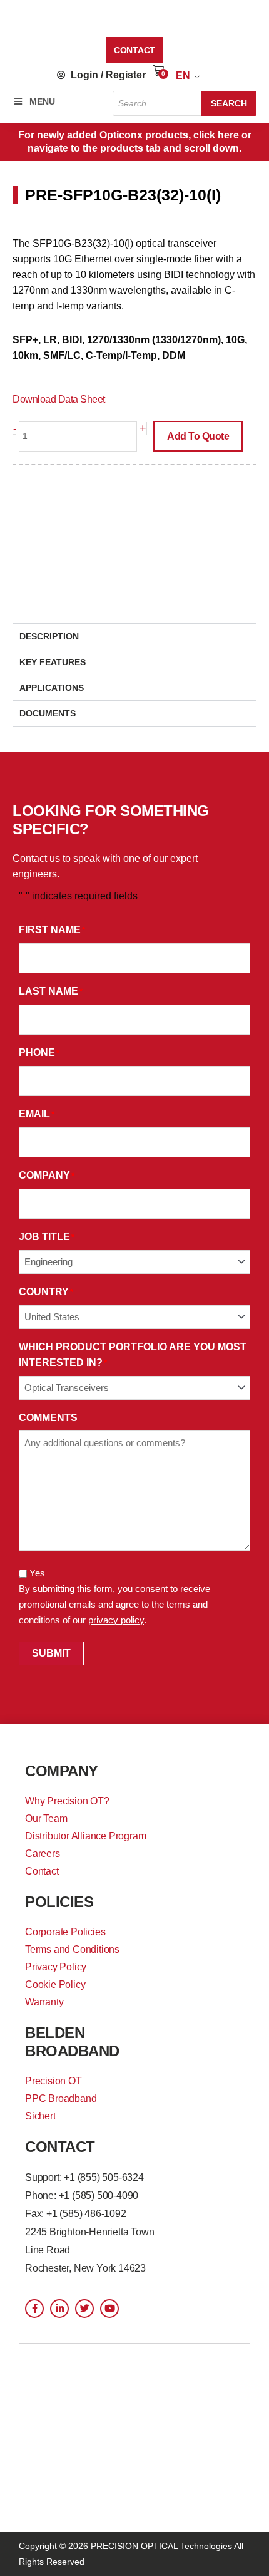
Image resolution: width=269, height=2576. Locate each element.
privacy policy (116, 1620)
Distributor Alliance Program (85, 1836)
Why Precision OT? (67, 1801)
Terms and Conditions (72, 1949)
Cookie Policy (55, 1984)
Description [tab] (49, 636)
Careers (43, 1854)
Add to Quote (198, 436)
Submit (51, 1653)
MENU (42, 101)
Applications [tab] (52, 688)
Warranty (44, 2002)
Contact (42, 1871)
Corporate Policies (65, 1932)
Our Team (46, 1818)
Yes (37, 1573)
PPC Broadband (61, 2098)
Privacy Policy (56, 1967)
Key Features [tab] (53, 662)
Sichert (40, 2116)
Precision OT (53, 2081)
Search (229, 103)
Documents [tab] (48, 713)
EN (183, 75)
